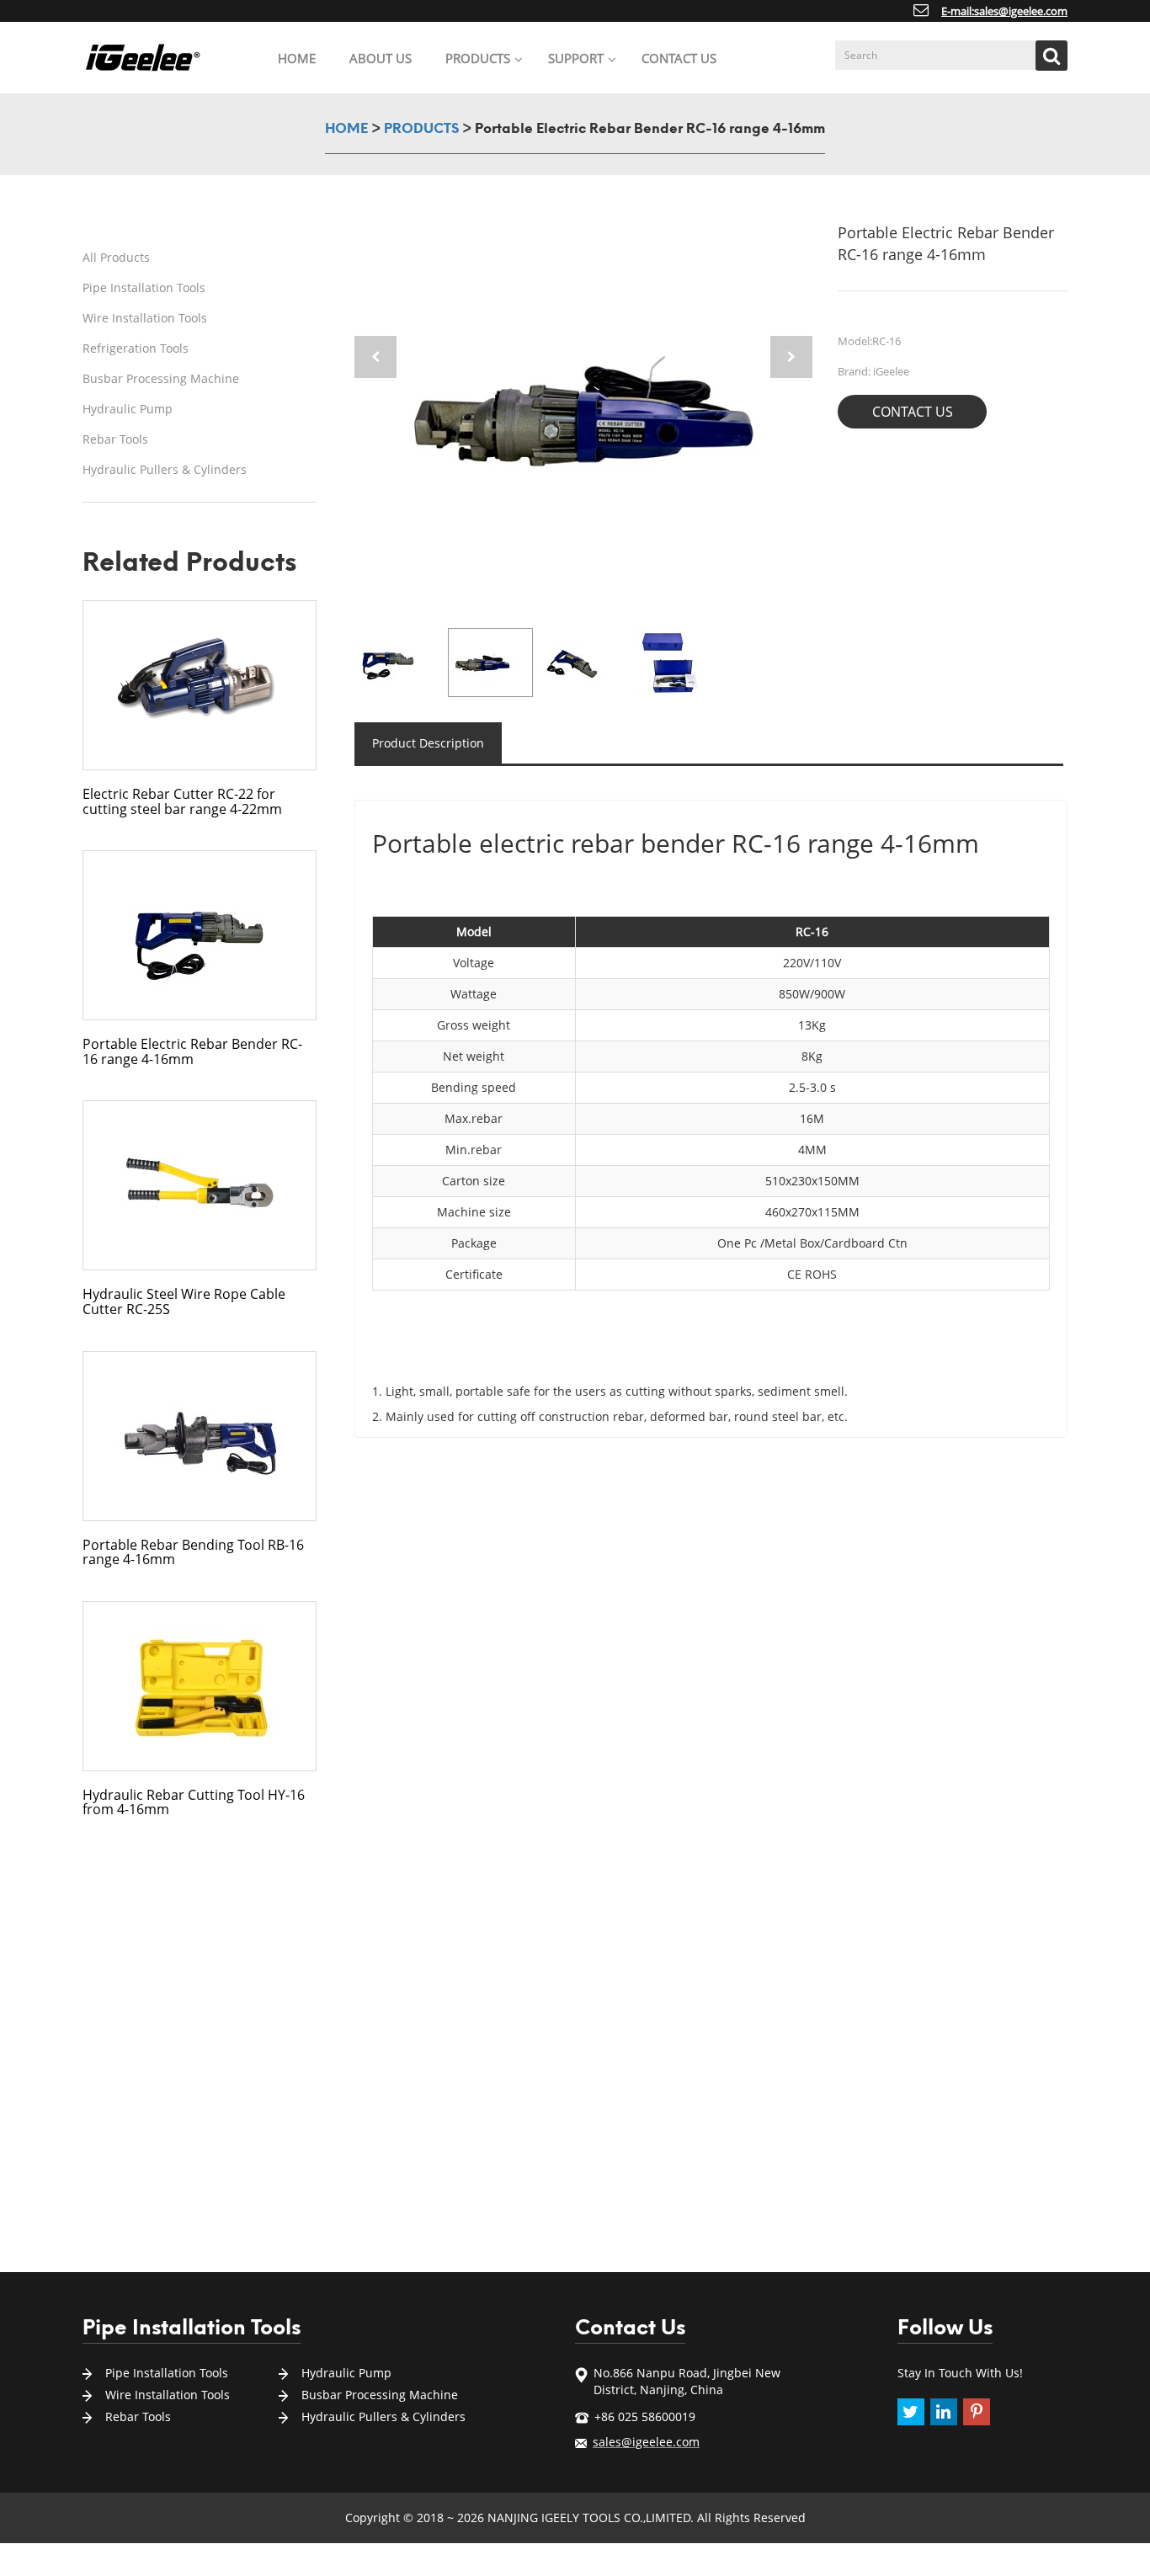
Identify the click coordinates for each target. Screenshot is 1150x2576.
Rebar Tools (115, 439)
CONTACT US (913, 412)
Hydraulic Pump (128, 409)
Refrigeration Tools (136, 348)
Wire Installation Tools (145, 318)
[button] (791, 357)
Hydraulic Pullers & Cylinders (165, 469)
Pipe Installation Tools (144, 287)
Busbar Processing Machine (161, 378)
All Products (116, 257)
